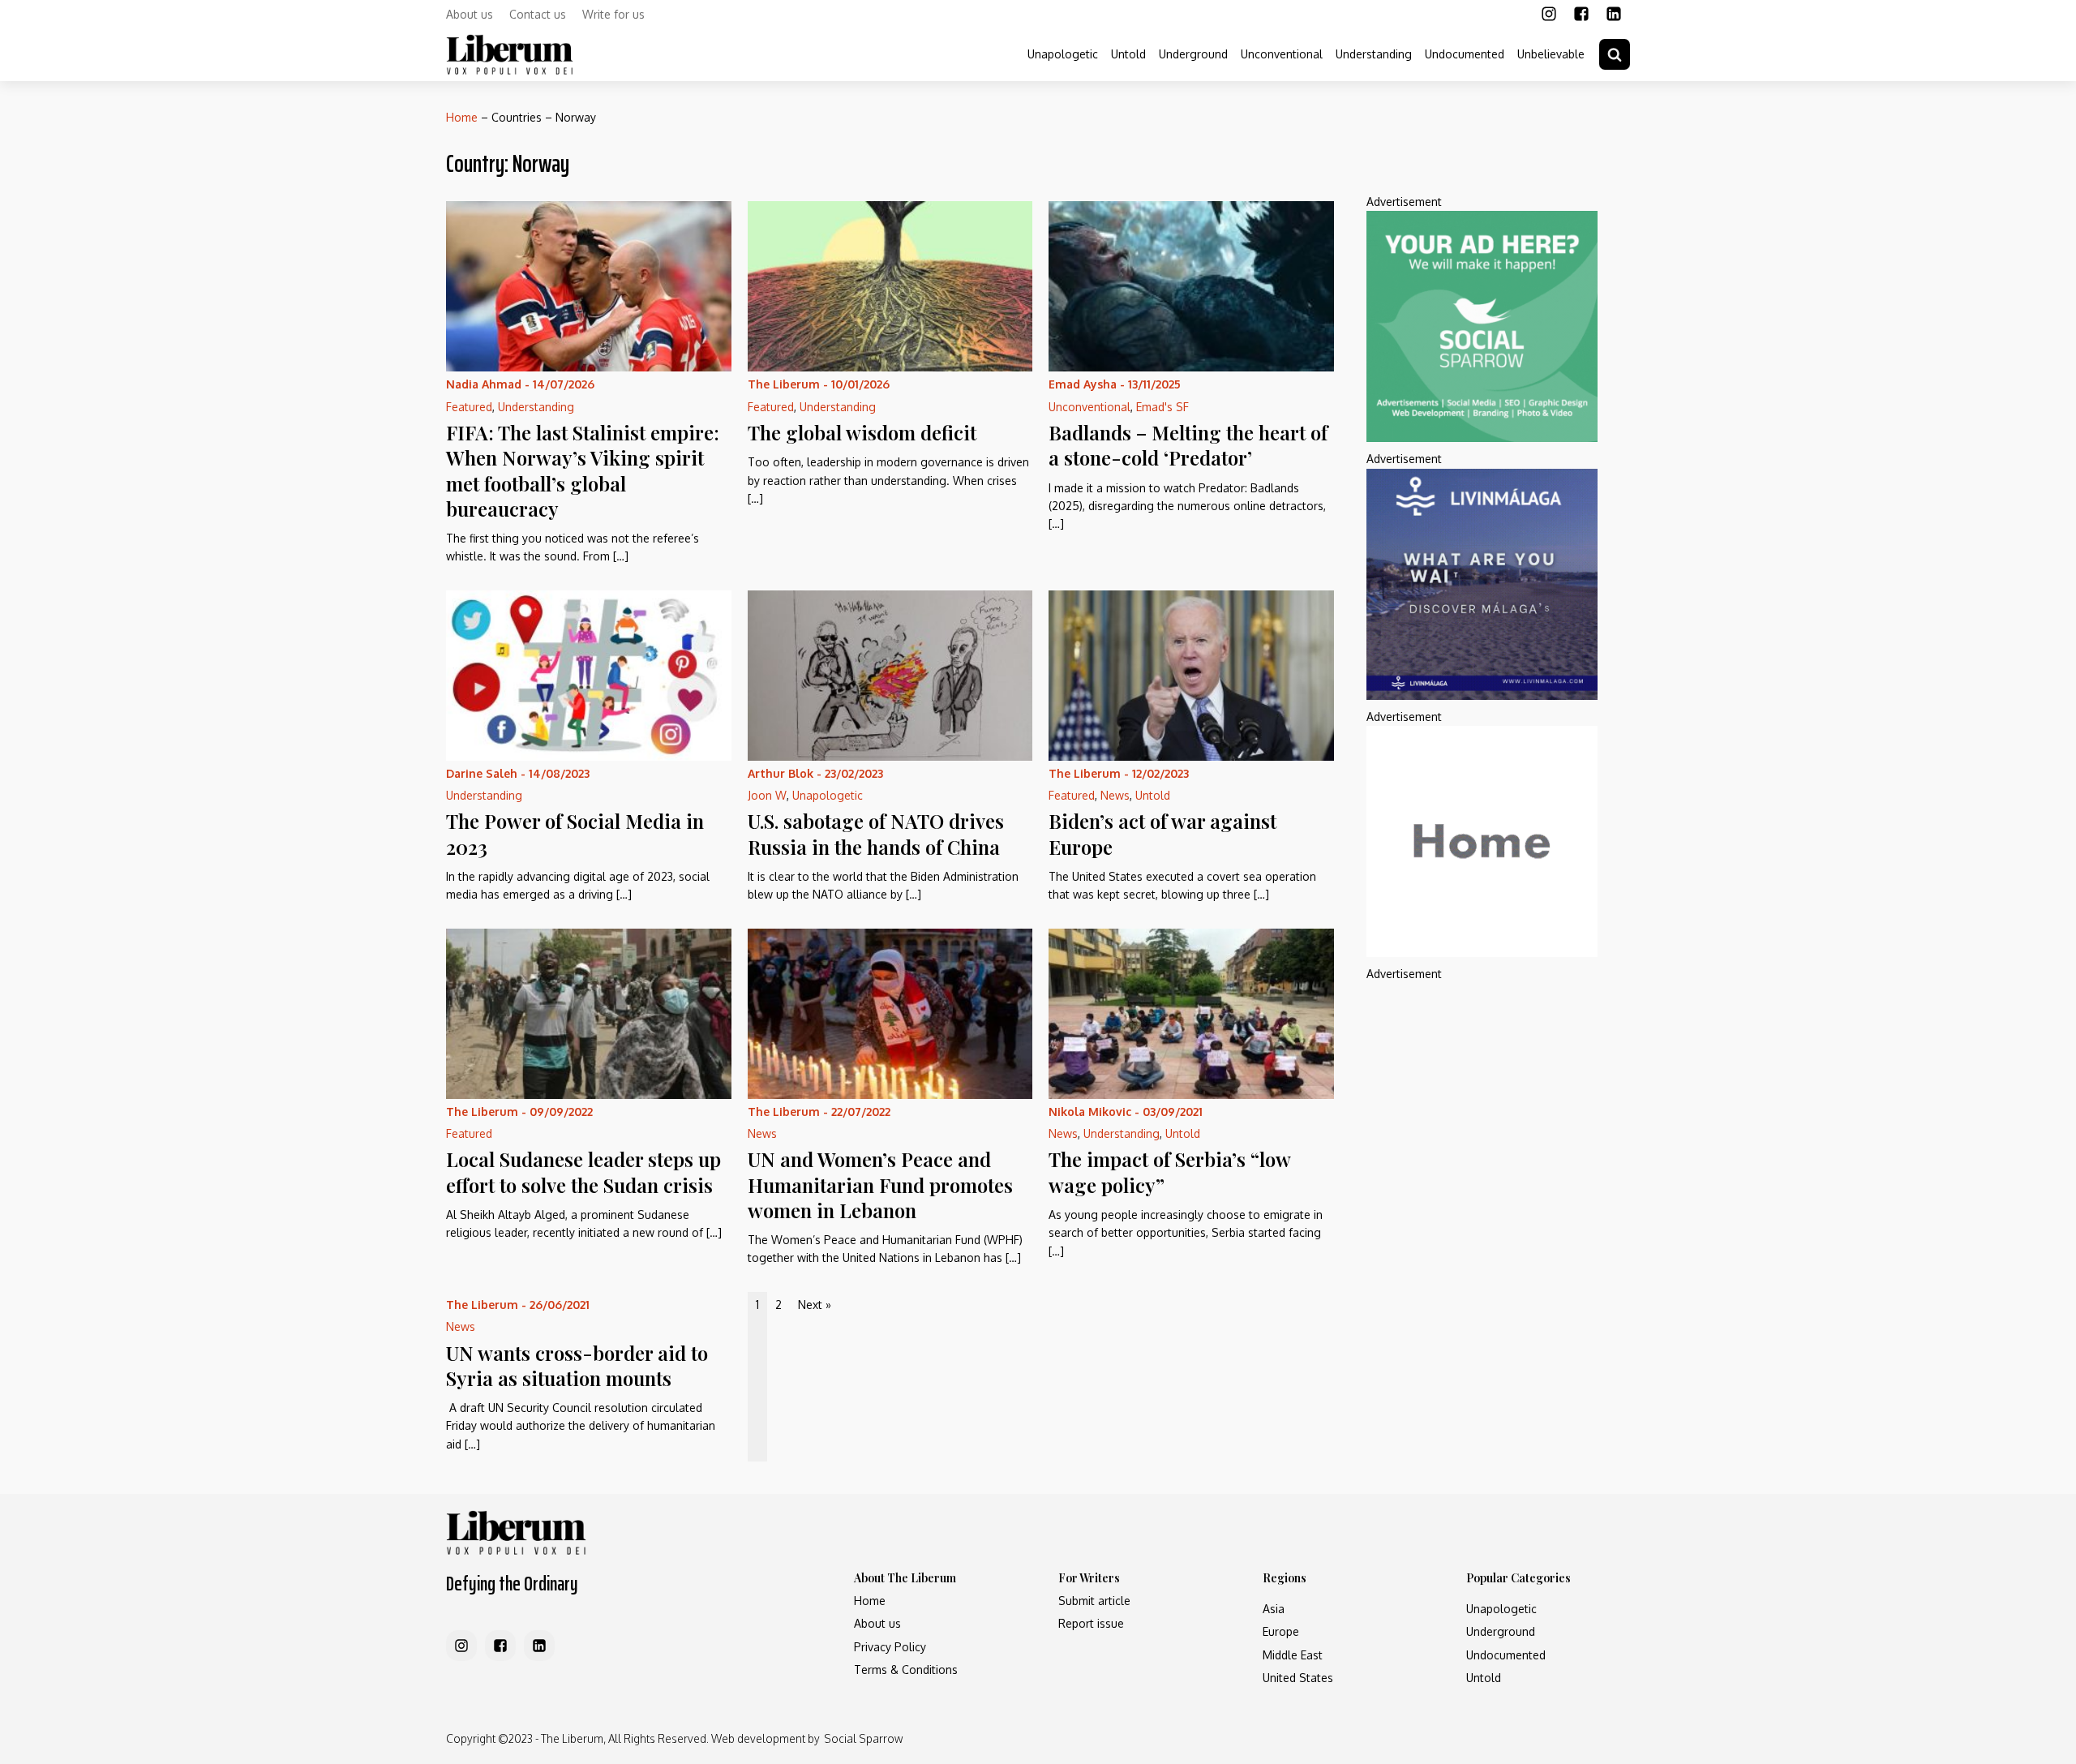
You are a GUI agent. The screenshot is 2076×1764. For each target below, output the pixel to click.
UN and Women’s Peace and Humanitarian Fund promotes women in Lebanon (880, 1184)
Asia (1274, 1609)
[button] (1615, 54)
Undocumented (1465, 54)
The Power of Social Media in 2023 (575, 833)
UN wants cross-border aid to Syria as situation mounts (577, 1365)
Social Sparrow (863, 1738)
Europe (1281, 1631)
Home (462, 117)
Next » (815, 1305)
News (1115, 795)
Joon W (767, 795)
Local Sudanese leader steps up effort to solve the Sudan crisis (583, 1172)
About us (470, 14)
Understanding (1374, 54)
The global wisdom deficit (862, 432)
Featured (469, 407)
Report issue (1091, 1623)
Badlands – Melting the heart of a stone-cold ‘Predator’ (1188, 445)
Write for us (613, 14)
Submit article (1094, 1601)
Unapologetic (1063, 54)
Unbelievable (1551, 54)
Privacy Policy (890, 1647)
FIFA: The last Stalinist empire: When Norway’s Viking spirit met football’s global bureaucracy (583, 470)
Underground (1193, 54)
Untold (1128, 54)
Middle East (1293, 1655)
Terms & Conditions (906, 1670)
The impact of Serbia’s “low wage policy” (1169, 1172)
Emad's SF (1162, 407)
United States (1298, 1678)
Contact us (538, 14)
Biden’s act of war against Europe (1162, 833)
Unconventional (1282, 54)
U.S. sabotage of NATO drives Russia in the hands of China (876, 833)
